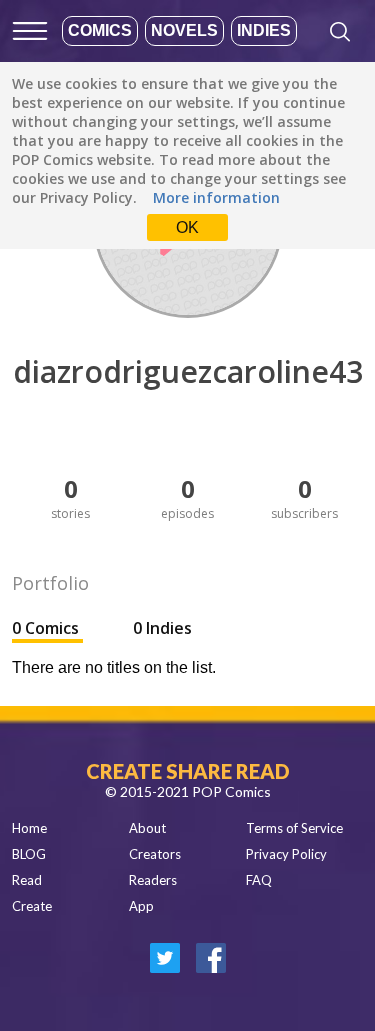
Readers (153, 880)
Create (32, 906)
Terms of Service (294, 828)
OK (187, 227)
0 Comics (47, 628)
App (141, 906)
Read (27, 880)
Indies (264, 30)
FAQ (259, 880)
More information (216, 197)
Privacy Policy (286, 854)
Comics (100, 30)
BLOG (29, 854)
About (147, 828)
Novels (184, 30)
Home (29, 828)
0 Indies (162, 628)
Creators (155, 854)
